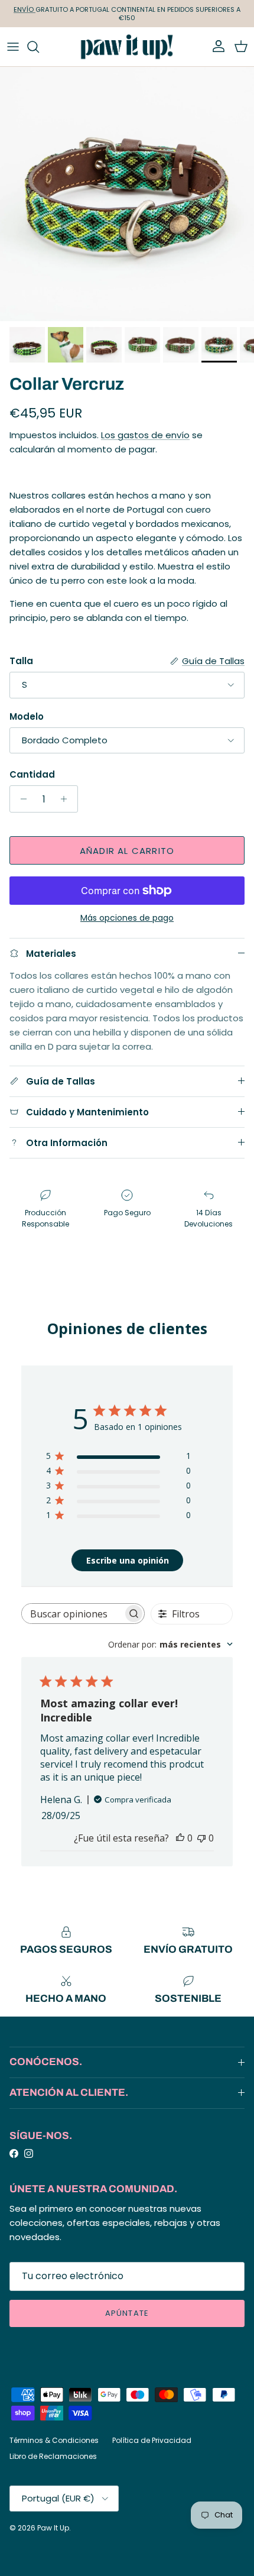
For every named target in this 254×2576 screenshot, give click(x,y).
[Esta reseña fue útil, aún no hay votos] (180, 1838)
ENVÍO (25, 9)
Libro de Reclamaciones (53, 2456)
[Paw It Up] (127, 47)
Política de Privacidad (152, 2440)
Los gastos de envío (145, 435)
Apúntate (127, 2313)
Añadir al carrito (127, 851)
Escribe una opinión (128, 1560)
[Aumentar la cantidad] (67, 799)
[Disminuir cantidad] (20, 799)
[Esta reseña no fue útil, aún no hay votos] (201, 1838)
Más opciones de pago (127, 918)
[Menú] (13, 47)
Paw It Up (53, 2528)
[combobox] (170, 1644)
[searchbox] (72, 1614)
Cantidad (32, 774)
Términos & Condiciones (54, 2440)
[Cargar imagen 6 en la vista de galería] (127, 194)
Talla (21, 661)
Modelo (27, 716)
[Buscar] (39, 47)
